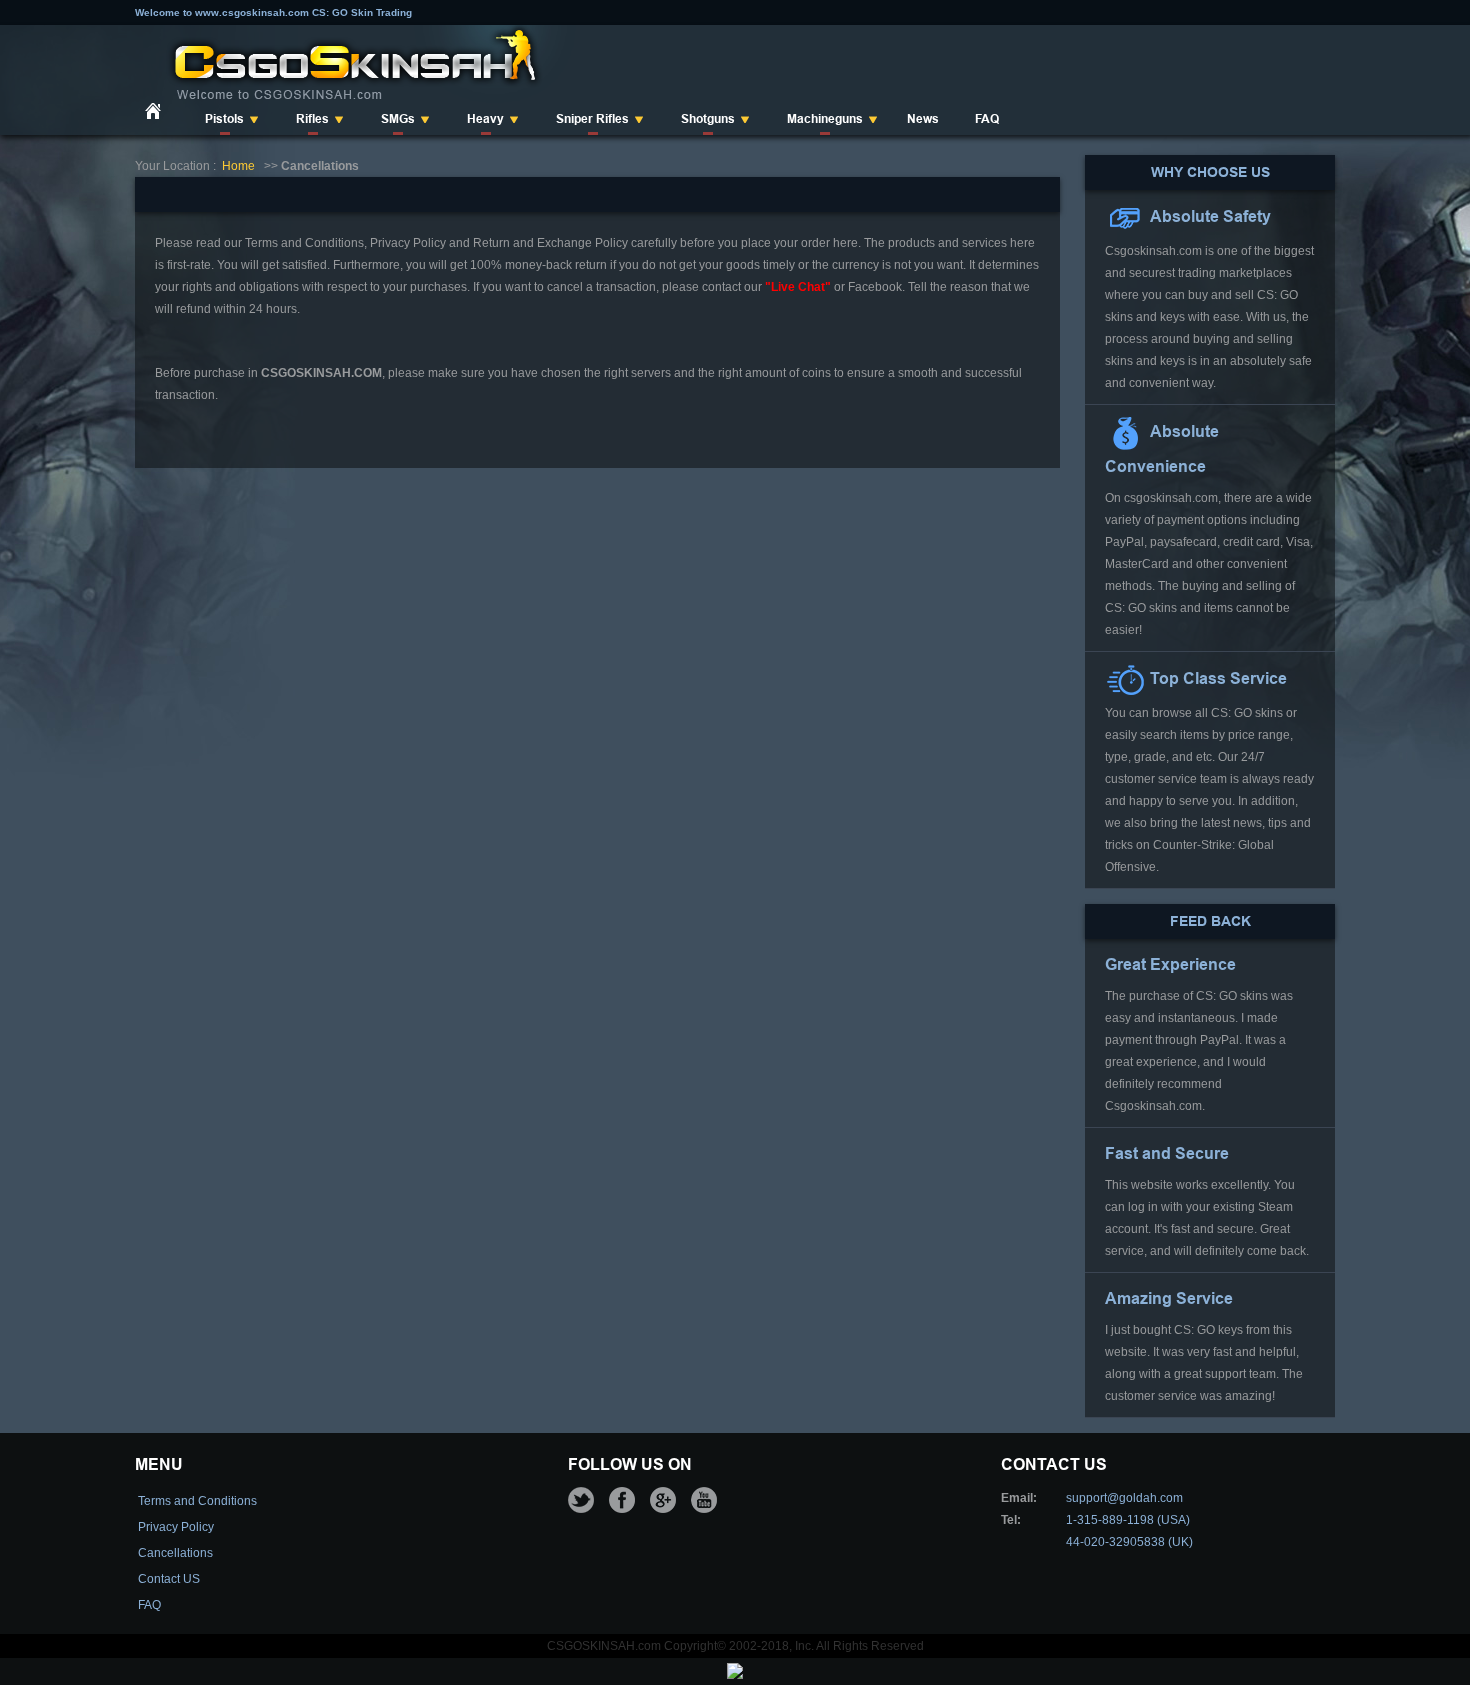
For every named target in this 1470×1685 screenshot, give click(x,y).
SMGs (398, 119)
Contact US (169, 1579)
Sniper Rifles (592, 119)
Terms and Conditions (197, 1501)
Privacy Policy (176, 1527)
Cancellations (175, 1553)
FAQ (987, 119)
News (923, 119)
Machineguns (825, 119)
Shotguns (708, 119)
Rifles (312, 119)
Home (238, 166)
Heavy (485, 119)
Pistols (224, 119)
